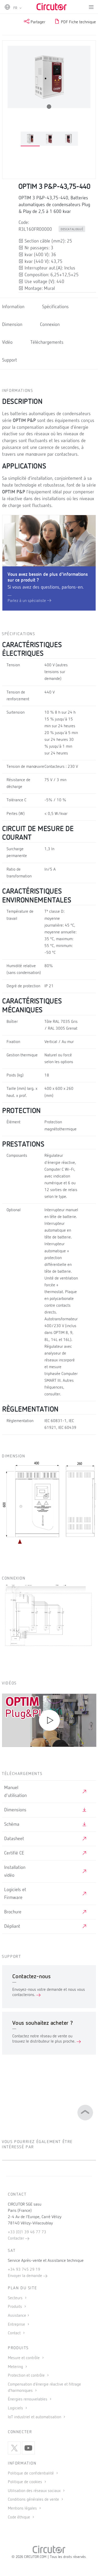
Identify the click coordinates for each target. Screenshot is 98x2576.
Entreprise (17, 2325)
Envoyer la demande (25, 2276)
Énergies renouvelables (28, 2399)
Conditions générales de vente (34, 2500)
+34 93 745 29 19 (24, 2270)
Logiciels (16, 2408)
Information (13, 307)
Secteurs (16, 2298)
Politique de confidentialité (31, 2473)
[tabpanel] (30, 139)
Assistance (17, 2316)
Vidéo (7, 342)
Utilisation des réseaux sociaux (35, 2491)
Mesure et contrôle (24, 2358)
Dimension (12, 325)
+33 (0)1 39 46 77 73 (27, 2232)
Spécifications (55, 307)
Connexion (50, 325)
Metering (16, 2367)
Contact (15, 2333)
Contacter (16, 2239)
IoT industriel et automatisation (35, 2417)
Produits (15, 2307)
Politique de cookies (25, 2482)
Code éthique (19, 2517)
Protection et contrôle (27, 2376)
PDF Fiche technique (78, 22)
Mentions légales (23, 2509)
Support (10, 360)
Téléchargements (47, 342)
